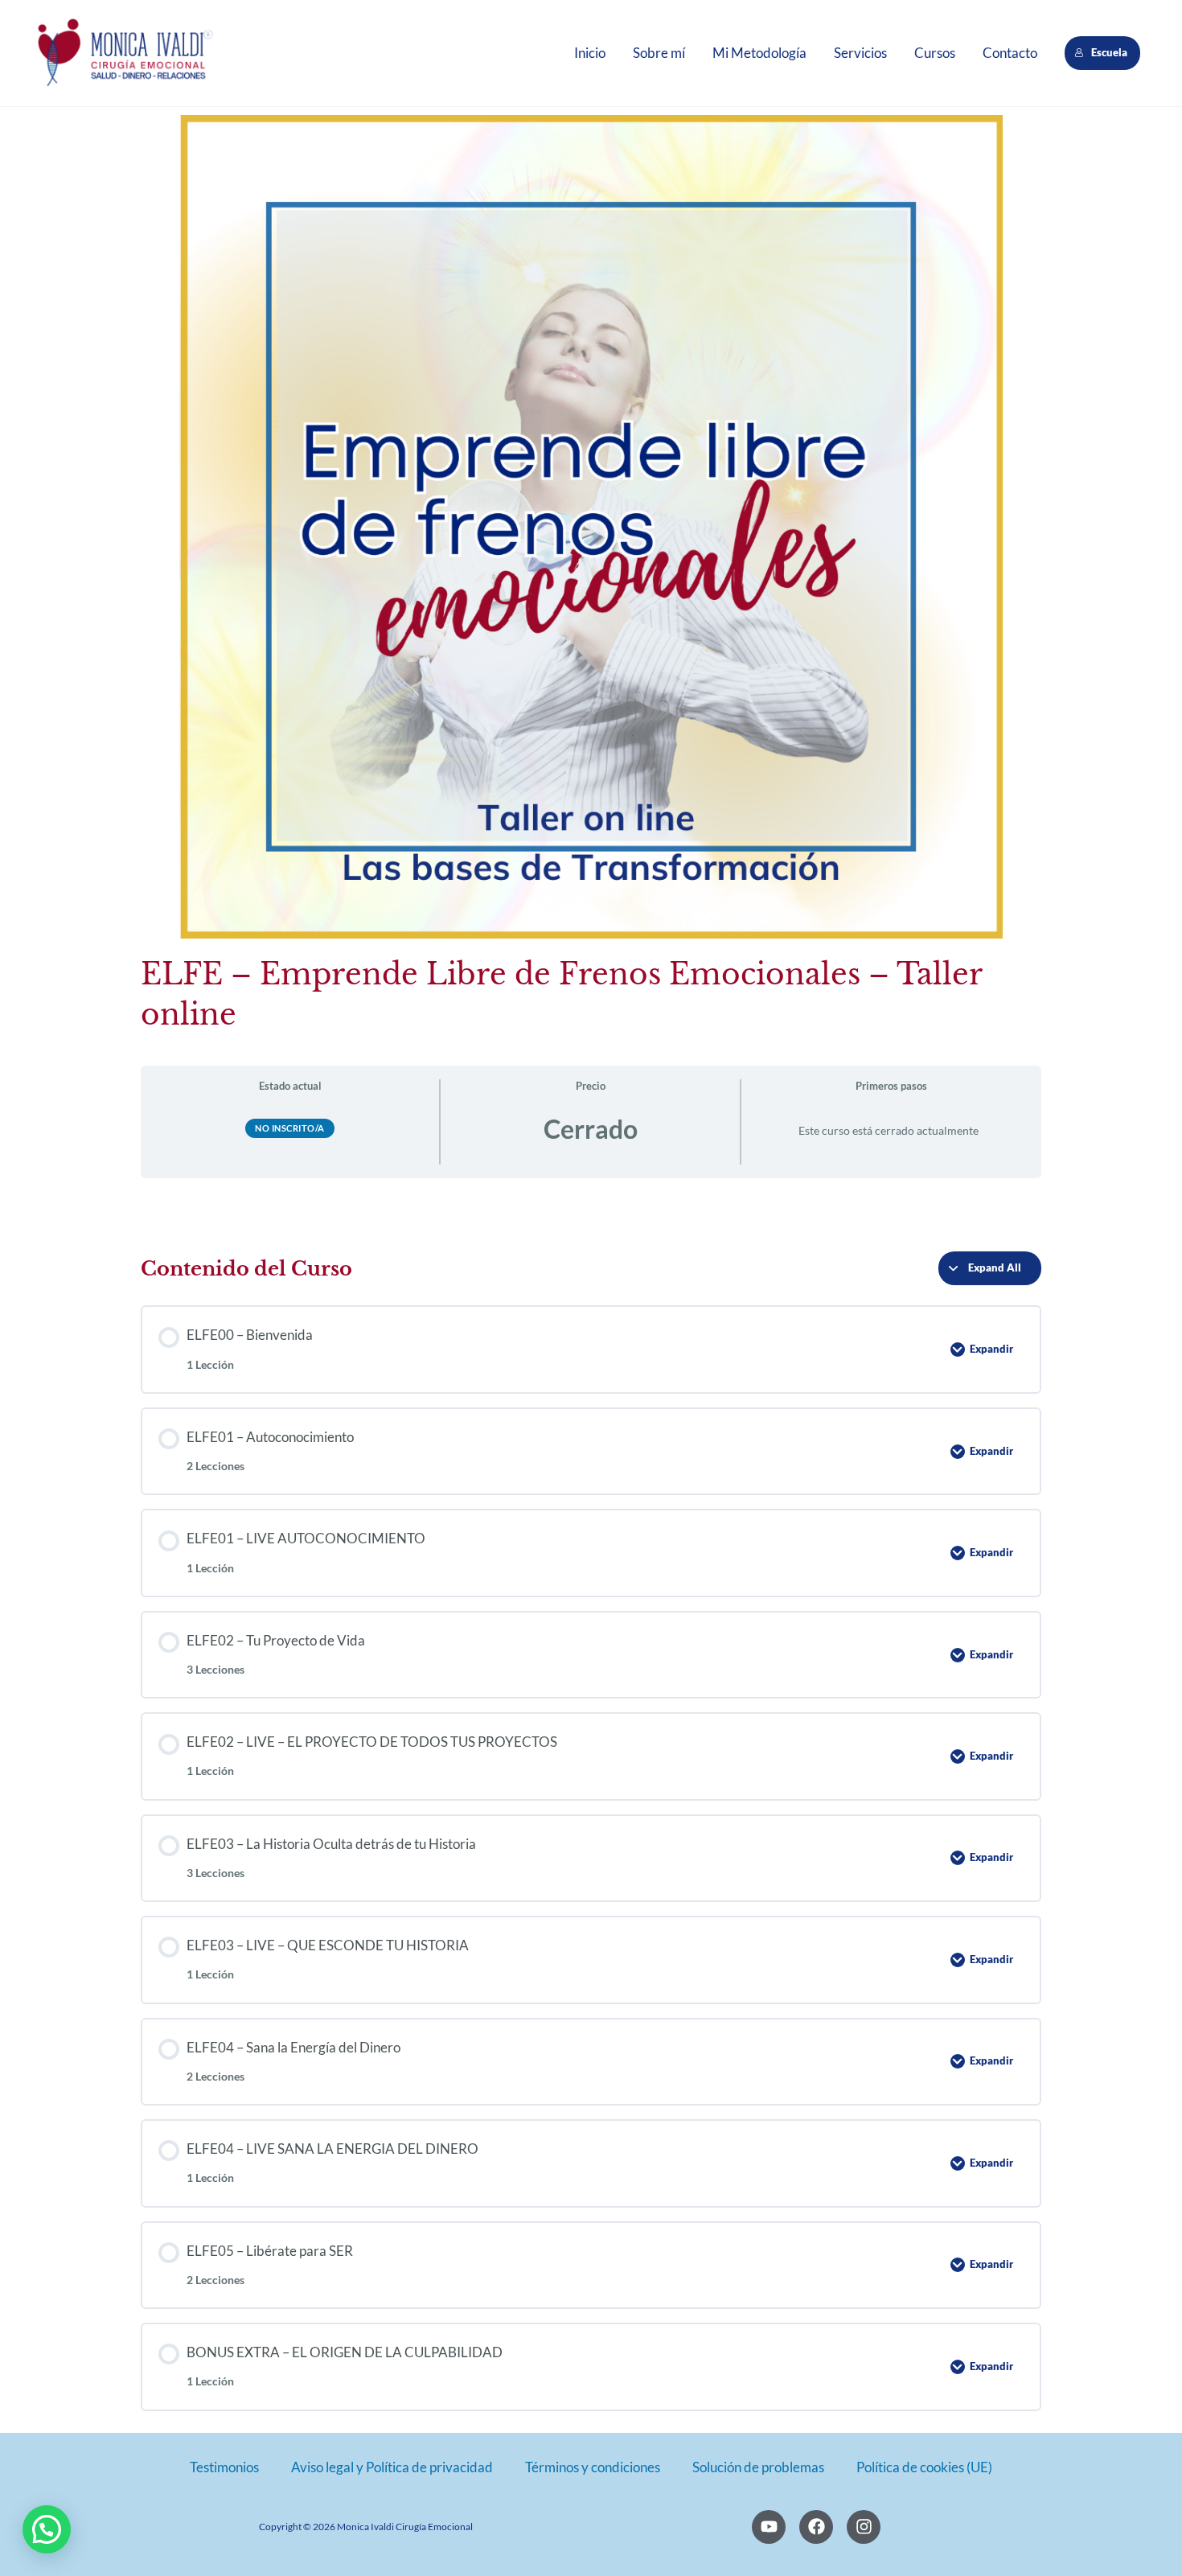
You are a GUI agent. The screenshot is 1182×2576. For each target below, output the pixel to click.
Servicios (860, 53)
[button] (47, 2529)
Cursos (935, 53)
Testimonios (224, 2467)
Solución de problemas (758, 2467)
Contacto (1010, 53)
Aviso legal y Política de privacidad (392, 2467)
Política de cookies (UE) (924, 2467)
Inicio (590, 53)
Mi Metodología (759, 53)
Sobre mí (659, 53)
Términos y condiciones (593, 2467)
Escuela (1110, 52)
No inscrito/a (290, 1128)
